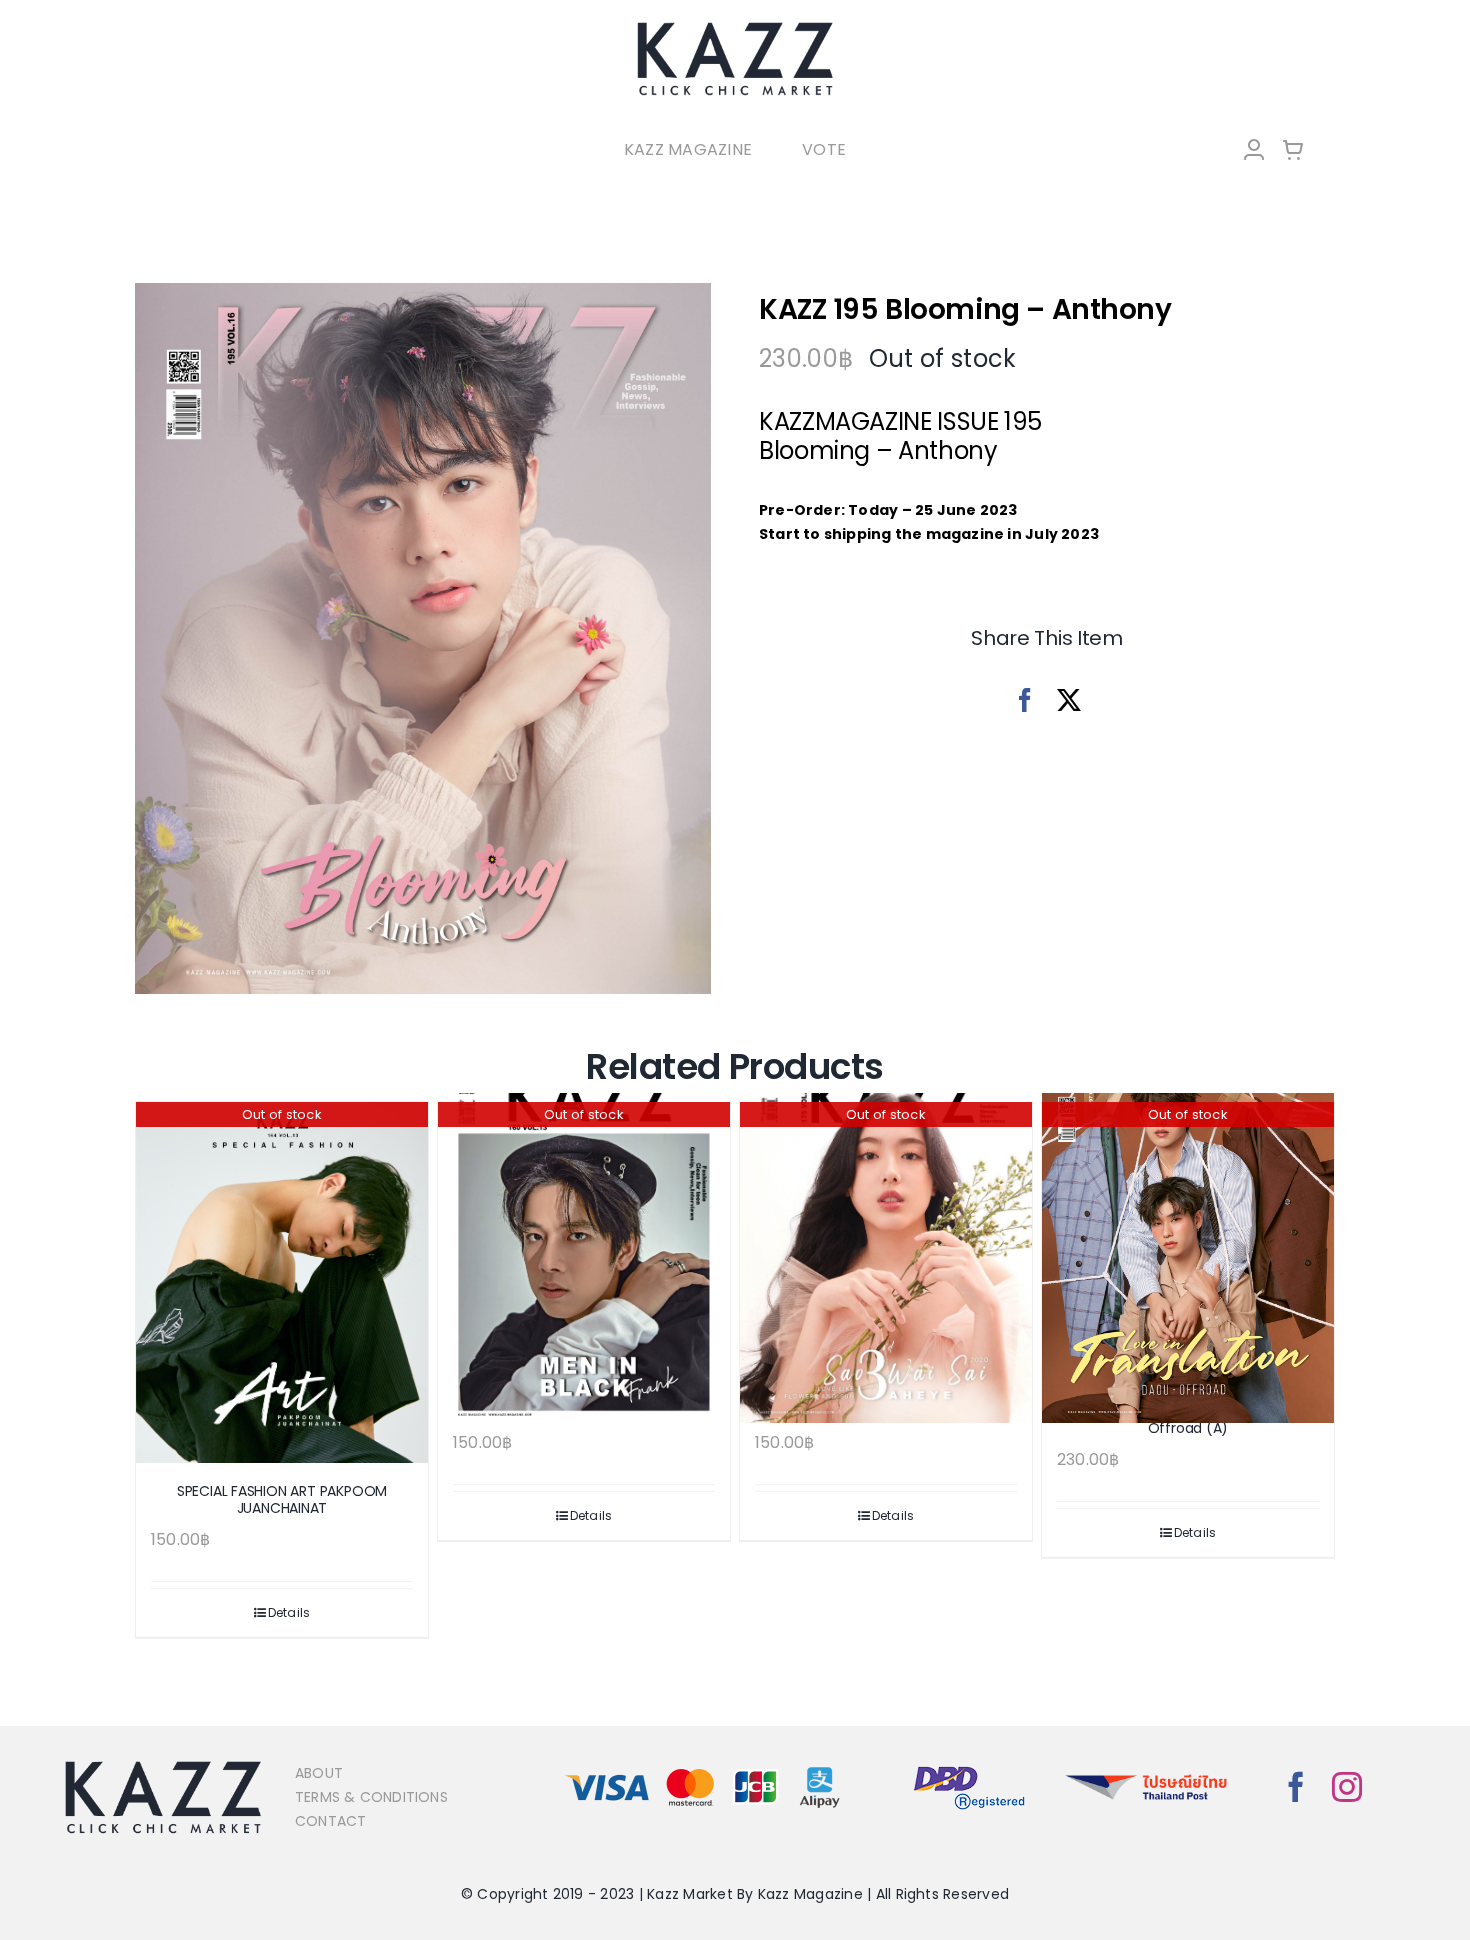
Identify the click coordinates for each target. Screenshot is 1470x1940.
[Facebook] (1025, 700)
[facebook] (1296, 1787)
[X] (1069, 700)
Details (289, 1612)
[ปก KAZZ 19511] (423, 639)
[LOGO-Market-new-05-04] (735, 27)
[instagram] (1347, 1787)
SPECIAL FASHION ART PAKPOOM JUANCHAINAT (282, 1499)
